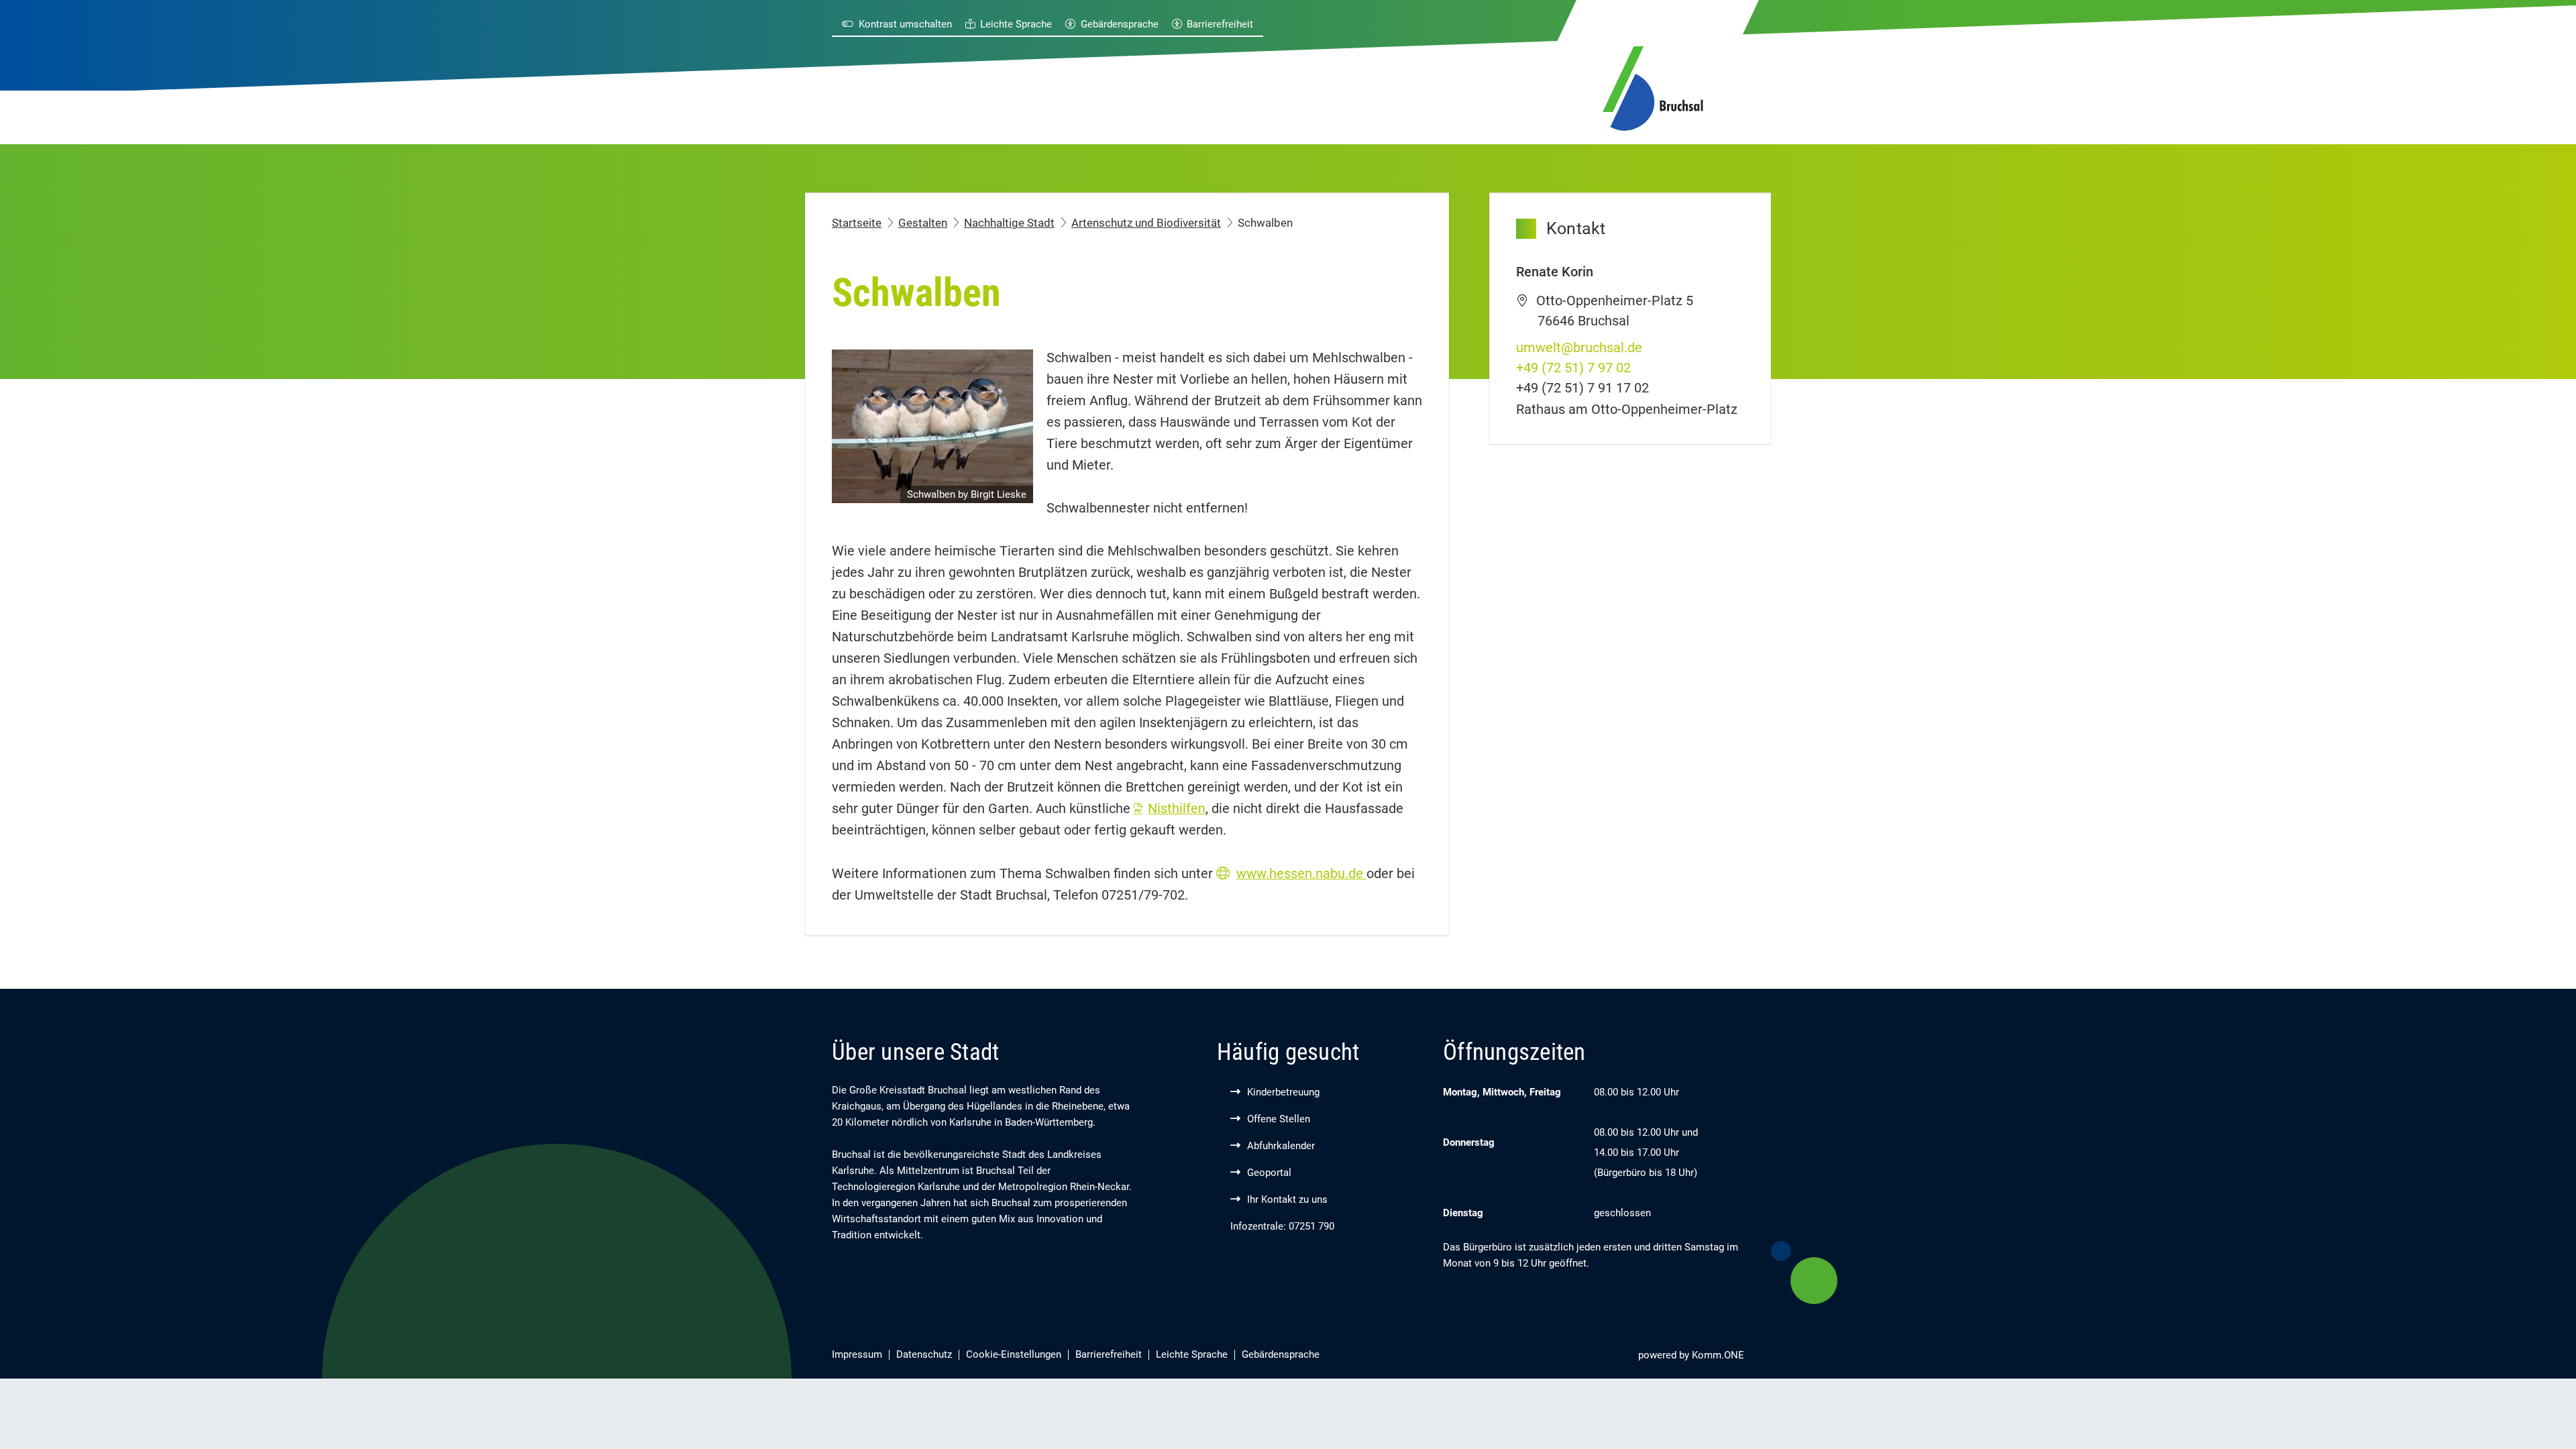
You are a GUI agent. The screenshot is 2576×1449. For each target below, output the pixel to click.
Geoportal (1269, 1173)
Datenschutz (924, 1354)
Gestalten (923, 223)
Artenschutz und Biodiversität (1146, 223)
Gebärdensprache (1120, 24)
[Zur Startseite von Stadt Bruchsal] (1653, 86)
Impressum (857, 1354)
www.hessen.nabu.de (1301, 873)
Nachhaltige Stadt (1009, 223)
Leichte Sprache (1016, 24)
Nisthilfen (1177, 808)
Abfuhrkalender (1281, 1146)
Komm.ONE (1718, 1355)
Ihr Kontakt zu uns (1287, 1199)
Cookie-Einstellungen (1014, 1354)
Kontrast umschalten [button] (905, 24)
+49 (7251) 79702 (1573, 368)
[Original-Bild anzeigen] (932, 425)
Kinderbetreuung (1283, 1092)
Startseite (857, 223)
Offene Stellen (1279, 1119)
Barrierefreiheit (1220, 24)
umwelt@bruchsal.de (1579, 347)
